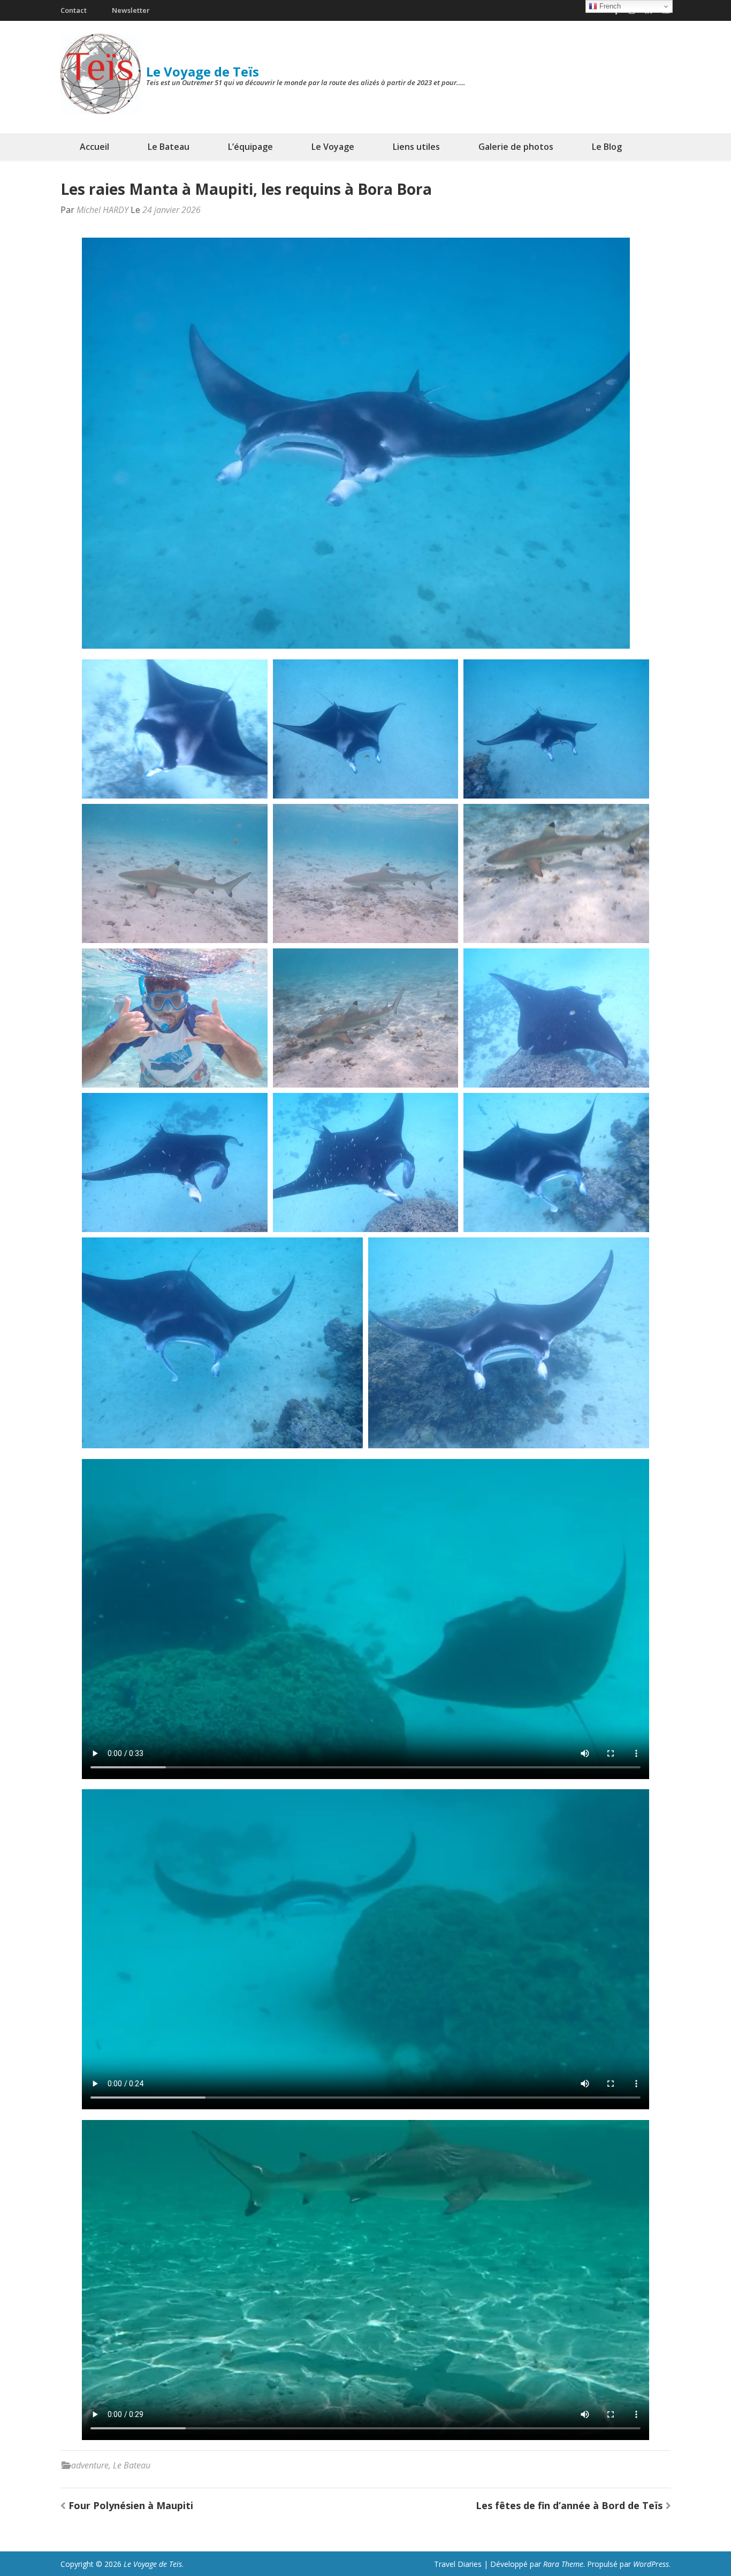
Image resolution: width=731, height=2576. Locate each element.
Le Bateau (169, 147)
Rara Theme (563, 2564)
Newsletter (131, 10)
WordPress (651, 2564)
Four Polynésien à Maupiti (131, 2505)
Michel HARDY (102, 210)
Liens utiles (416, 147)
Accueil (94, 147)
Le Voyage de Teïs (203, 71)
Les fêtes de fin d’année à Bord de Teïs (569, 2505)
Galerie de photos (516, 147)
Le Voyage (333, 147)
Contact (74, 10)
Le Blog (607, 147)
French (609, 6)
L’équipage (250, 147)
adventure (90, 2465)
